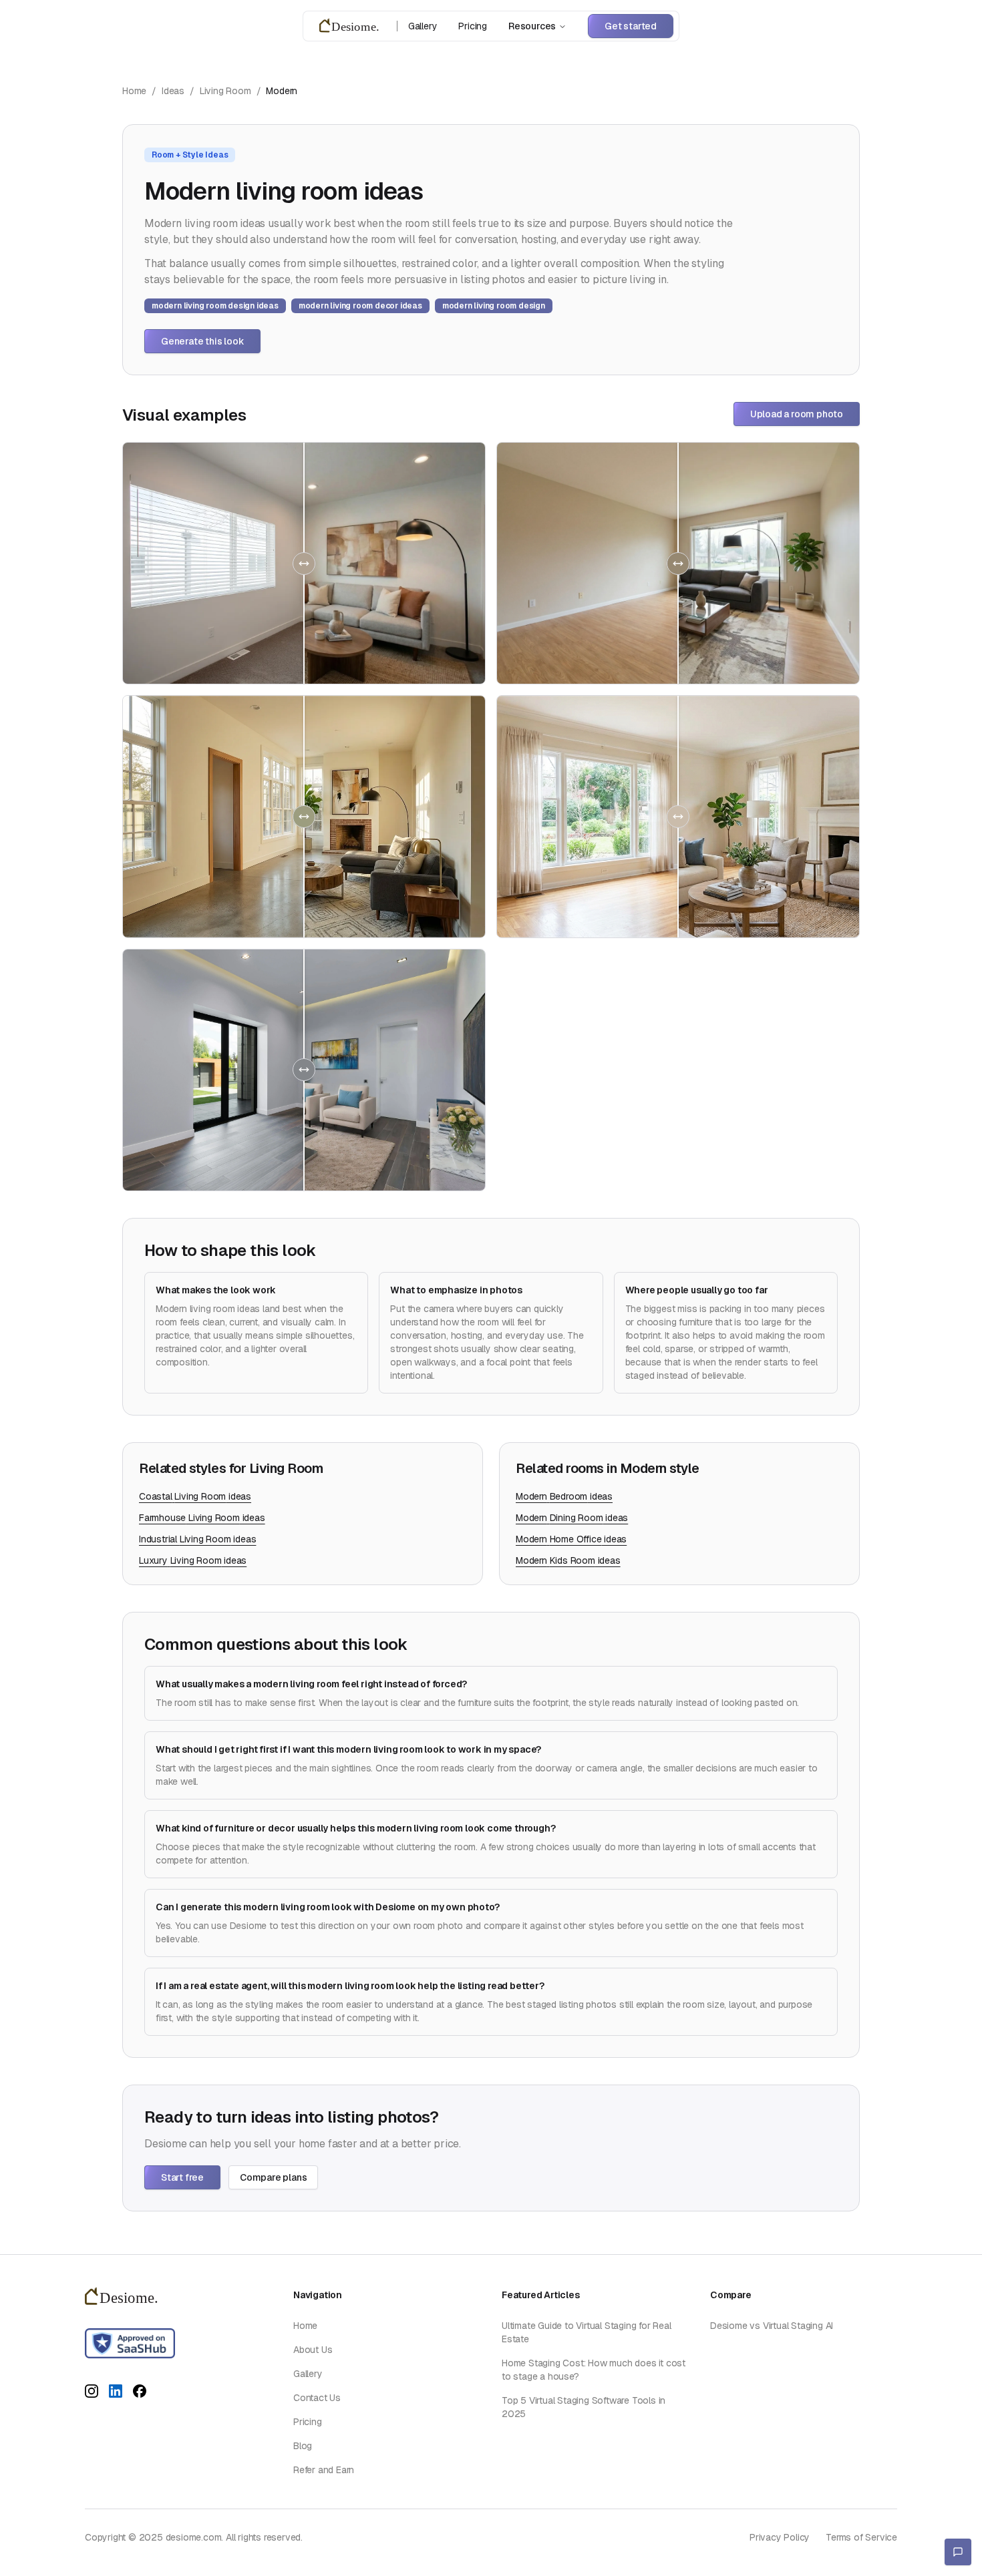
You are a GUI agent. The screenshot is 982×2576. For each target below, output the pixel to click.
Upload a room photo (797, 414)
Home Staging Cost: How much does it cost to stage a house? (594, 2370)
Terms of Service (861, 2537)
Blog (303, 2446)
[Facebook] (140, 2393)
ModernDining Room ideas (572, 1518)
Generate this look (202, 341)
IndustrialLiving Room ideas (197, 1539)
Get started (631, 26)
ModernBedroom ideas (564, 1496)
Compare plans (273, 2177)
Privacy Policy (780, 2537)
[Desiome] (353, 26)
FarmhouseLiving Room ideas (202, 1518)
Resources (532, 26)
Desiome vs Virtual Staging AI (772, 2326)
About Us (313, 2350)
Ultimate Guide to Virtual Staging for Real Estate (587, 2332)
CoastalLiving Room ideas (195, 1496)
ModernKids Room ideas (568, 1560)
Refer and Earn (324, 2470)
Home (134, 91)
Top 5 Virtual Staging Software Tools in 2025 (584, 2407)
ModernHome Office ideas (571, 1539)
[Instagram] (92, 2393)
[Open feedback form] (958, 2552)
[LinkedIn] (116, 2393)
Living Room (225, 91)
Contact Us (317, 2398)
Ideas (173, 91)
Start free (182, 2177)
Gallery (423, 26)
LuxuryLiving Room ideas (193, 1560)
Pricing (473, 26)
